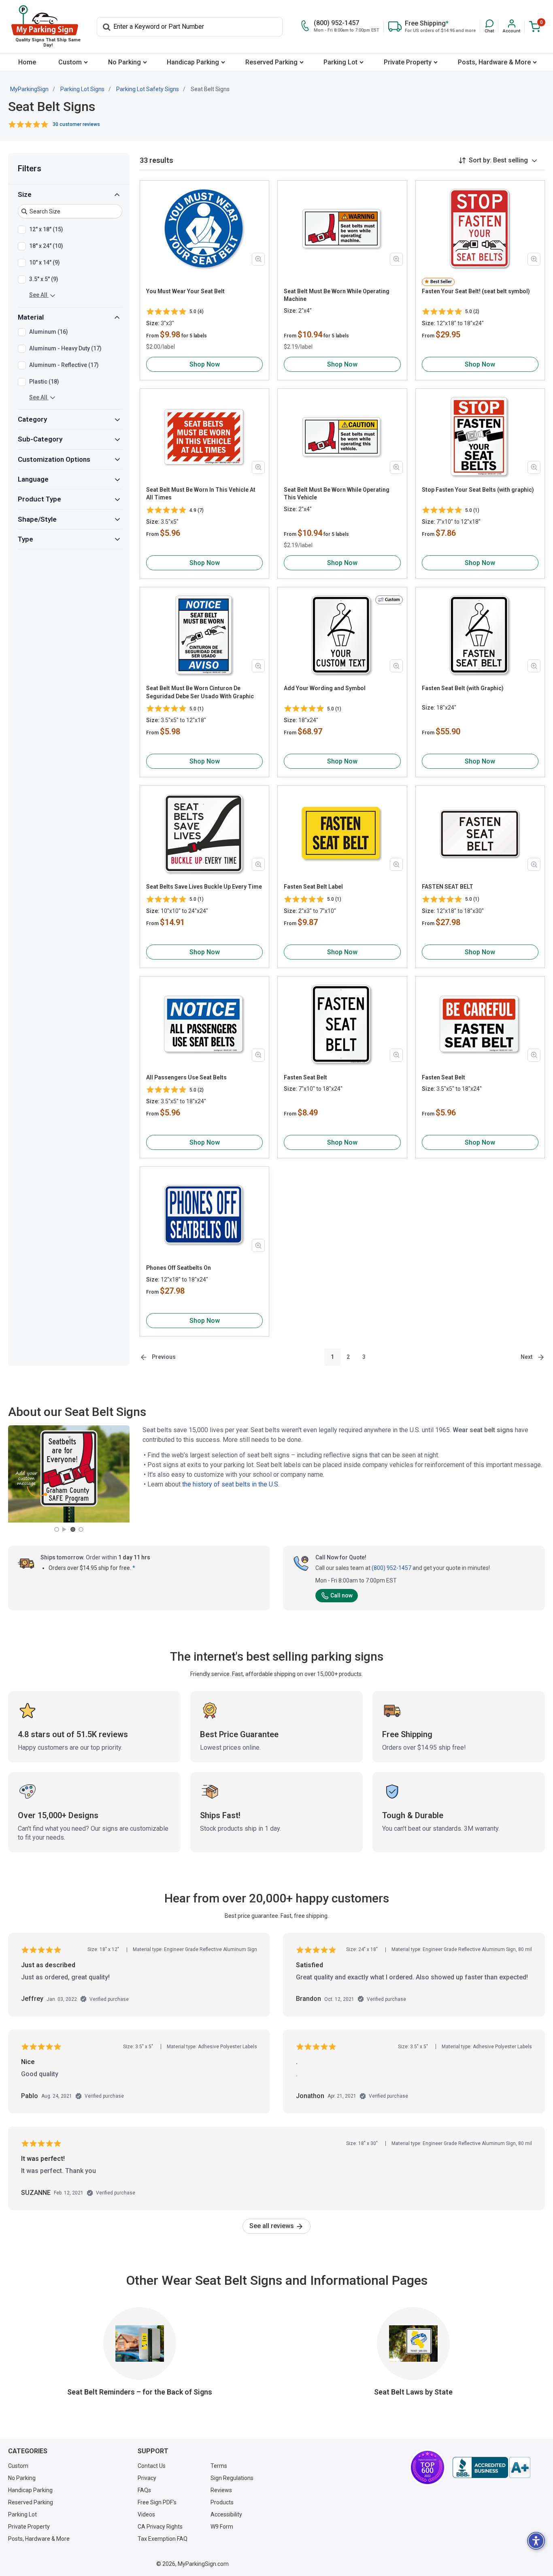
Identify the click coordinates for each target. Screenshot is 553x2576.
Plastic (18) (44, 382)
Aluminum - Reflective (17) (64, 365)
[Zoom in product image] (258, 259)
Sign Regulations (232, 2478)
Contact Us (152, 2466)
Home (27, 62)
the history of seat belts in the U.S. (231, 1484)
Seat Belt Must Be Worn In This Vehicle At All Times (201, 494)
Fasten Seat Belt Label (313, 887)
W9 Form (222, 2527)
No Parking (124, 62)
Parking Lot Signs (82, 89)
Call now (341, 1595)
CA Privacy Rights (160, 2527)
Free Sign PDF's (157, 2502)
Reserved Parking (271, 62)
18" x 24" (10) (46, 246)
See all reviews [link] (272, 2226)
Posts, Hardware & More (494, 62)
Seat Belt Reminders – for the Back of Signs (140, 2392)
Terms (219, 2466)
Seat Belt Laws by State (413, 2392)
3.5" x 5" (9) (44, 279)
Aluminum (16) (49, 332)
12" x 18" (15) (46, 229)
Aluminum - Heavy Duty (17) (65, 348)
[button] (489, 27)
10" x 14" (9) (45, 262)
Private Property (408, 62)
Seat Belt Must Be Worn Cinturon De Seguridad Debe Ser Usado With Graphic (200, 692)
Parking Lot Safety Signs (148, 89)
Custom (70, 62)
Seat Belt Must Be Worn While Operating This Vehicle (337, 494)
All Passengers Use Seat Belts (186, 1077)
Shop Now (205, 364)
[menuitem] (27, 62)
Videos (146, 2514)
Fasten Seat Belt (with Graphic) (463, 688)
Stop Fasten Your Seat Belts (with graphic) (478, 490)
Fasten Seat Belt (305, 1077)
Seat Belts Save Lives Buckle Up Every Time (204, 887)
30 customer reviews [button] (76, 124)
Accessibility (226, 2514)
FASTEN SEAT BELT (448, 887)
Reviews (221, 2490)
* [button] (134, 1568)
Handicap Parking (193, 62)
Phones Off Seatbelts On (179, 1268)
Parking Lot (340, 62)
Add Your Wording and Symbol (325, 688)
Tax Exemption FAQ (163, 2539)
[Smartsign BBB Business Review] (491, 2467)
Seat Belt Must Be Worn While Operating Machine (337, 295)
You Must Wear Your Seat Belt (185, 291)
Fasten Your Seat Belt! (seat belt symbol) (476, 291)
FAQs (144, 2490)
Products (222, 2502)
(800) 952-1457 (391, 1568)
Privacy (147, 2478)
